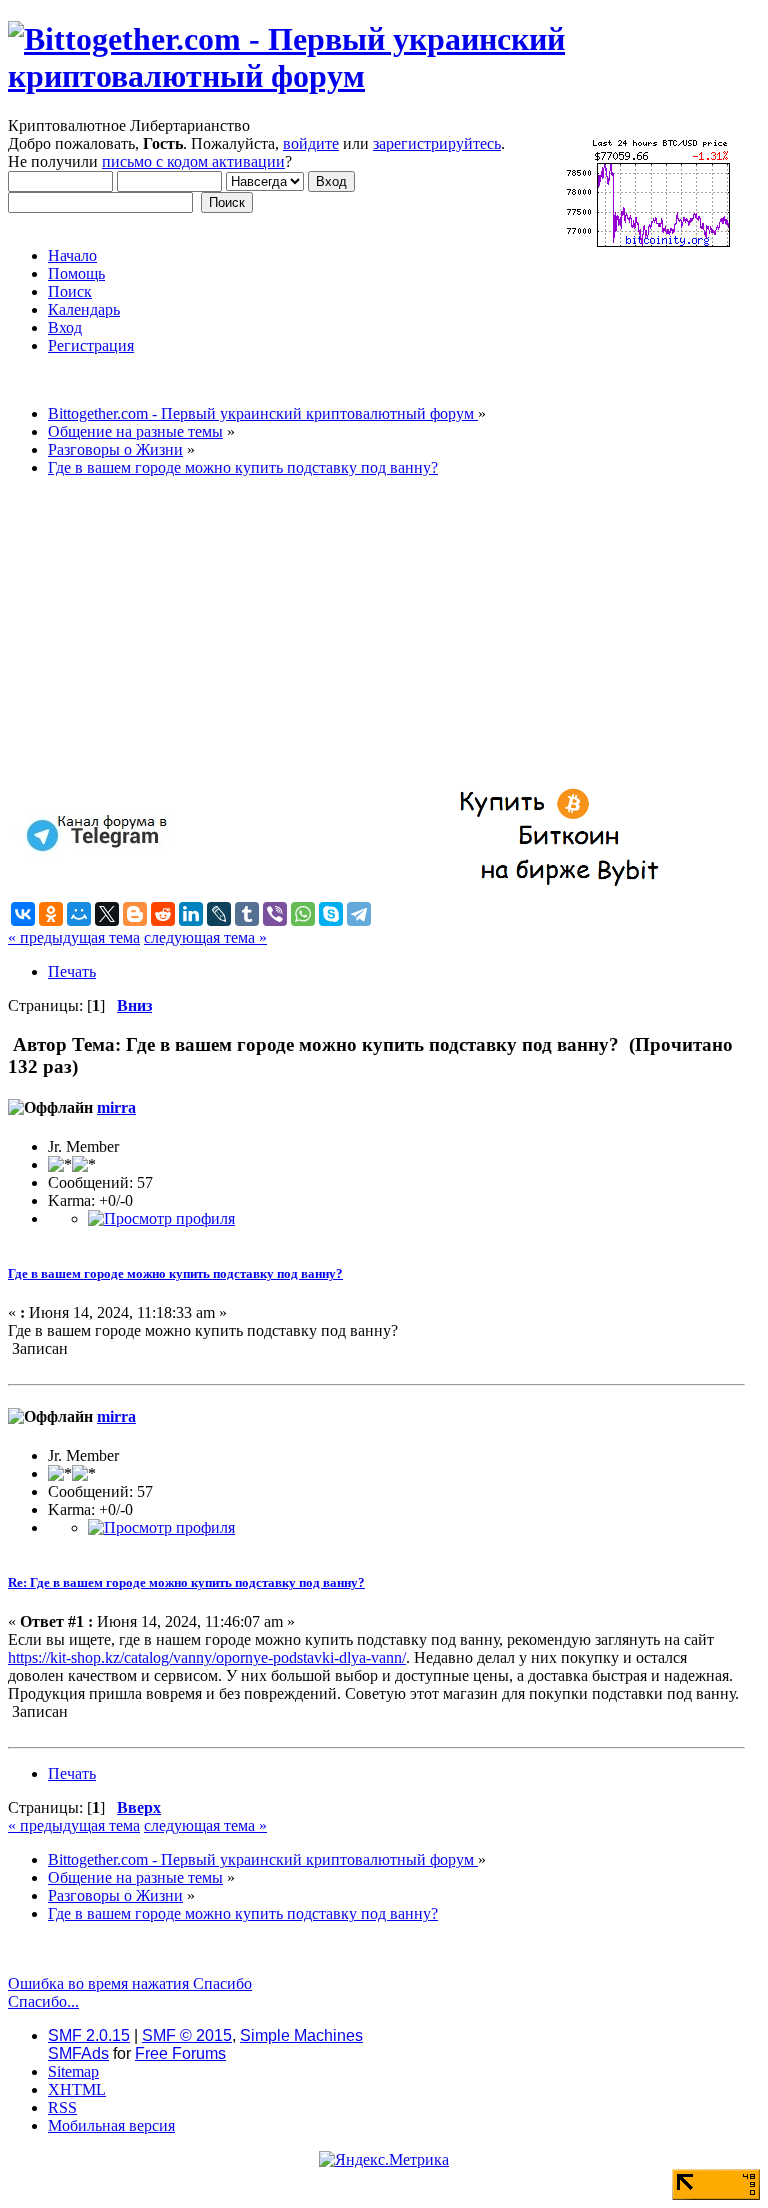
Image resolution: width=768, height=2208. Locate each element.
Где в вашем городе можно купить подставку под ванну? (175, 1273)
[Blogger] (135, 914)
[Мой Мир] (79, 914)
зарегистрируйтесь (437, 143)
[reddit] (163, 914)
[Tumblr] (247, 914)
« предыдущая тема (74, 937)
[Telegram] (359, 914)
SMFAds (78, 2053)
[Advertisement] (376, 633)
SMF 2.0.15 (89, 2035)
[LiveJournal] (219, 914)
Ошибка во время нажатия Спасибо (130, 1983)
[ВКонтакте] (23, 914)
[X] (107, 914)
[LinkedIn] (191, 914)
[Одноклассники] (51, 914)
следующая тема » (205, 937)
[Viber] (275, 914)
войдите (311, 143)
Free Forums (180, 2053)
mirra (116, 1107)
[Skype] (331, 914)
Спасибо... (43, 2001)
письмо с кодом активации (193, 161)
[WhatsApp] (303, 914)
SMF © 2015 (187, 2035)
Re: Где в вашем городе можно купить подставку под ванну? (186, 1582)
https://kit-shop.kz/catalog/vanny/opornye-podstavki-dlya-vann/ (207, 1657)
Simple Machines (301, 2035)
